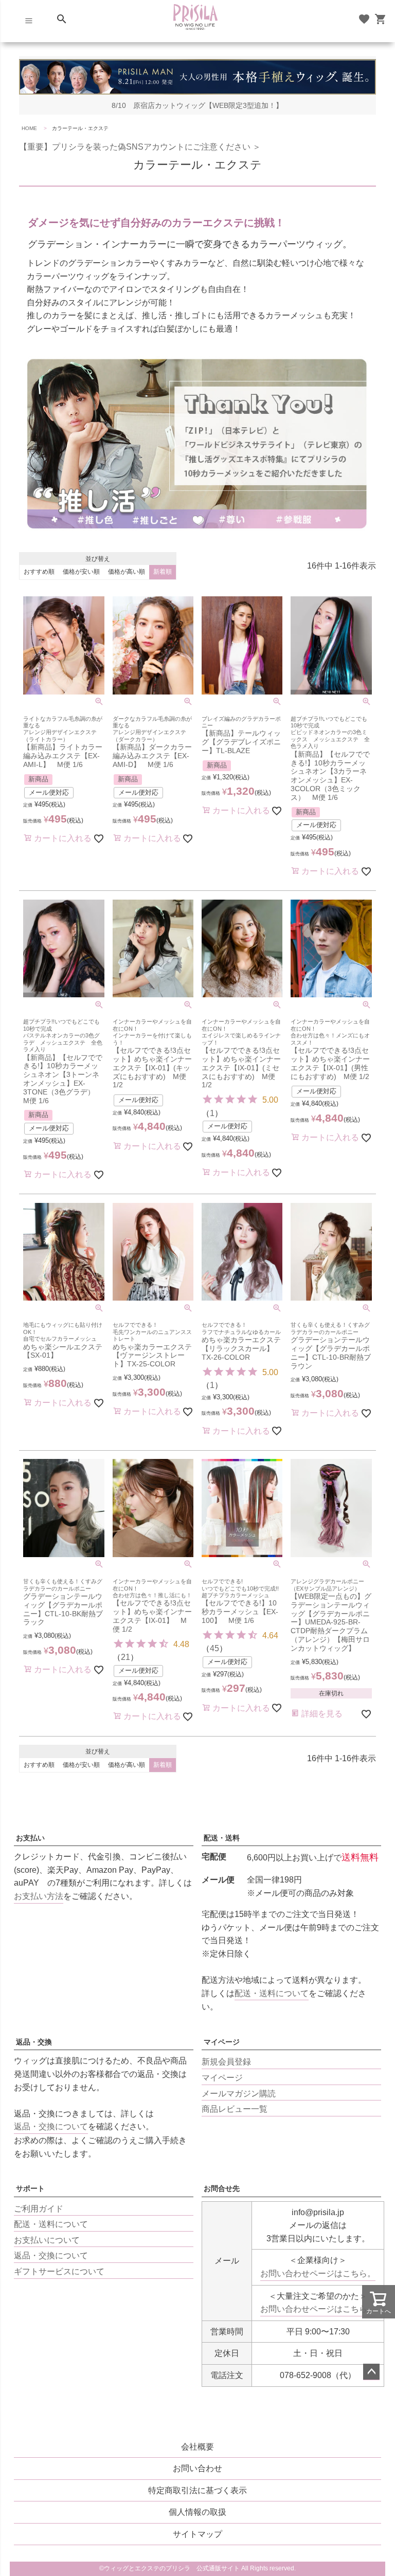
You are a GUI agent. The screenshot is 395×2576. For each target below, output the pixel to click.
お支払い (30, 1838)
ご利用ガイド (39, 2209)
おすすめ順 (39, 572)
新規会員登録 (226, 2062)
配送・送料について (272, 1993)
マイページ (222, 2042)
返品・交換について (51, 2126)
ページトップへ (371, 2372)
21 (125, 1657)
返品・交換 (34, 2042)
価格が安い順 (81, 572)
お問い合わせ (197, 2468)
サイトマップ (197, 2534)
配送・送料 (222, 1838)
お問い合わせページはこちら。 (318, 2273)
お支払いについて (47, 2240)
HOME (29, 128)
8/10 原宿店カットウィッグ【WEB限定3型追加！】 (197, 106)
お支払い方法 (39, 1896)
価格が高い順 (127, 572)
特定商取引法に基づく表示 (197, 2490)
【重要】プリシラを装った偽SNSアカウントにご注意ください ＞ (140, 147)
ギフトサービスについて (59, 2271)
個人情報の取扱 (197, 2512)
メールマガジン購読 (239, 2094)
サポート (30, 2188)
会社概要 (197, 2447)
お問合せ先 (222, 2188)
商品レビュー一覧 (235, 2109)
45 (214, 1648)
